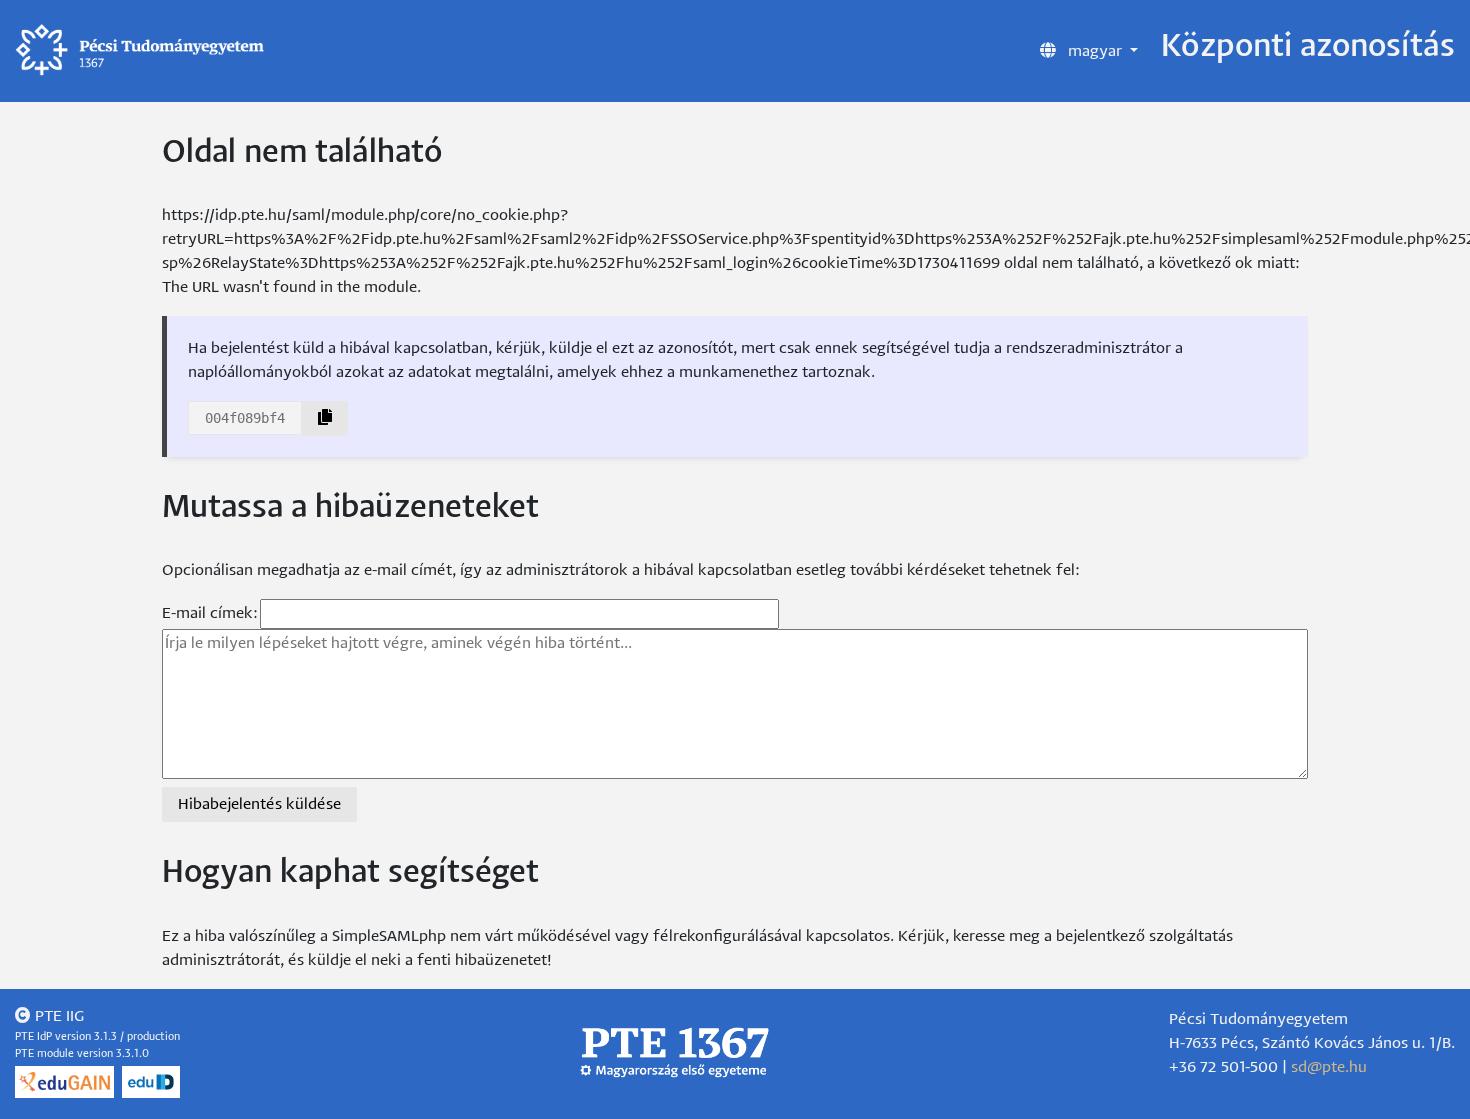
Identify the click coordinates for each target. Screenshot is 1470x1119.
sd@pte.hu (1329, 1067)
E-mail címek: (210, 613)
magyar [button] (1095, 51)
